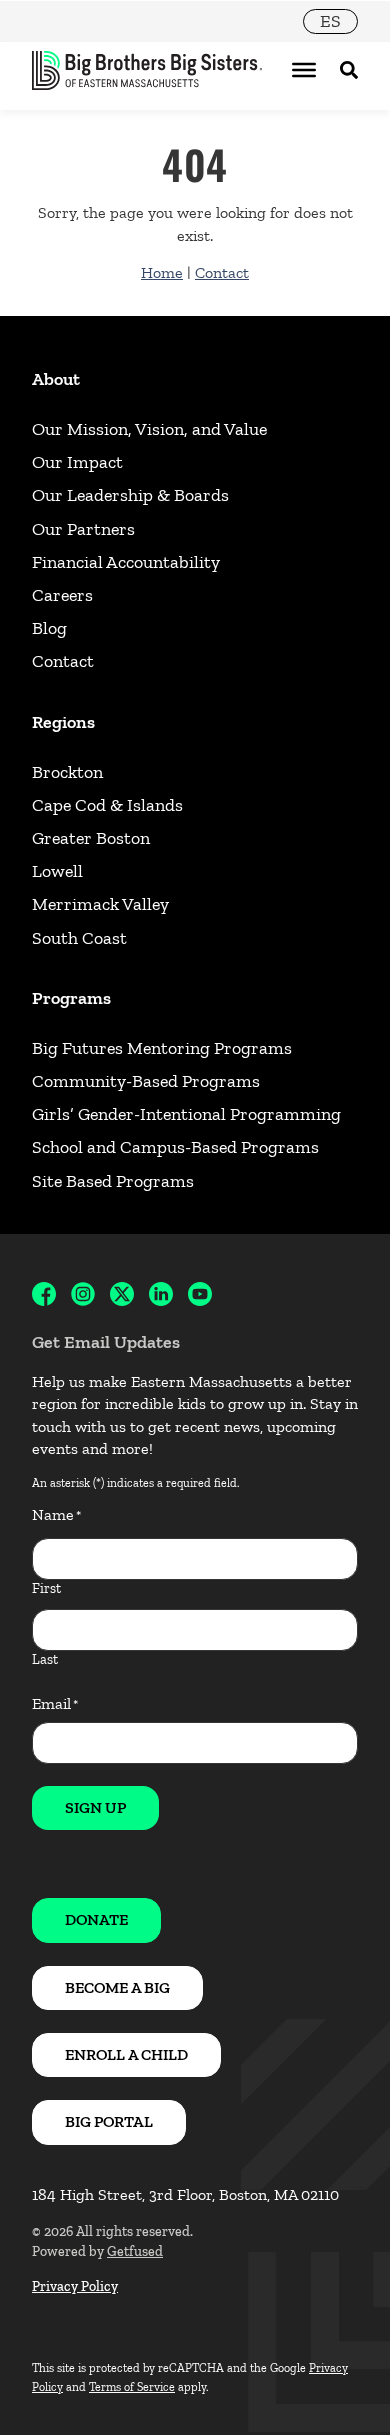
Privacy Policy (75, 2286)
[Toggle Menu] (304, 70)
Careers (62, 595)
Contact (222, 272)
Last (45, 1659)
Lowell (57, 871)
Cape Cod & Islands (107, 805)
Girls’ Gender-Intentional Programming (186, 1114)
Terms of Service (132, 2387)
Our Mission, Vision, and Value (149, 429)
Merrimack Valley (100, 904)
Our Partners (83, 529)
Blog (49, 628)
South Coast (79, 938)
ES (330, 21)
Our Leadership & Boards (130, 495)
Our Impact (77, 462)
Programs (71, 998)
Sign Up (95, 1807)
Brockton (67, 772)
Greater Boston (91, 838)
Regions (63, 722)
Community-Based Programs (146, 1081)
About (56, 379)
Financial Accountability (126, 562)
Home (162, 272)
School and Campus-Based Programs (175, 1147)
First (46, 1588)
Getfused (135, 2251)
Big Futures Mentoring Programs (162, 1048)
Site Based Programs (113, 1181)
